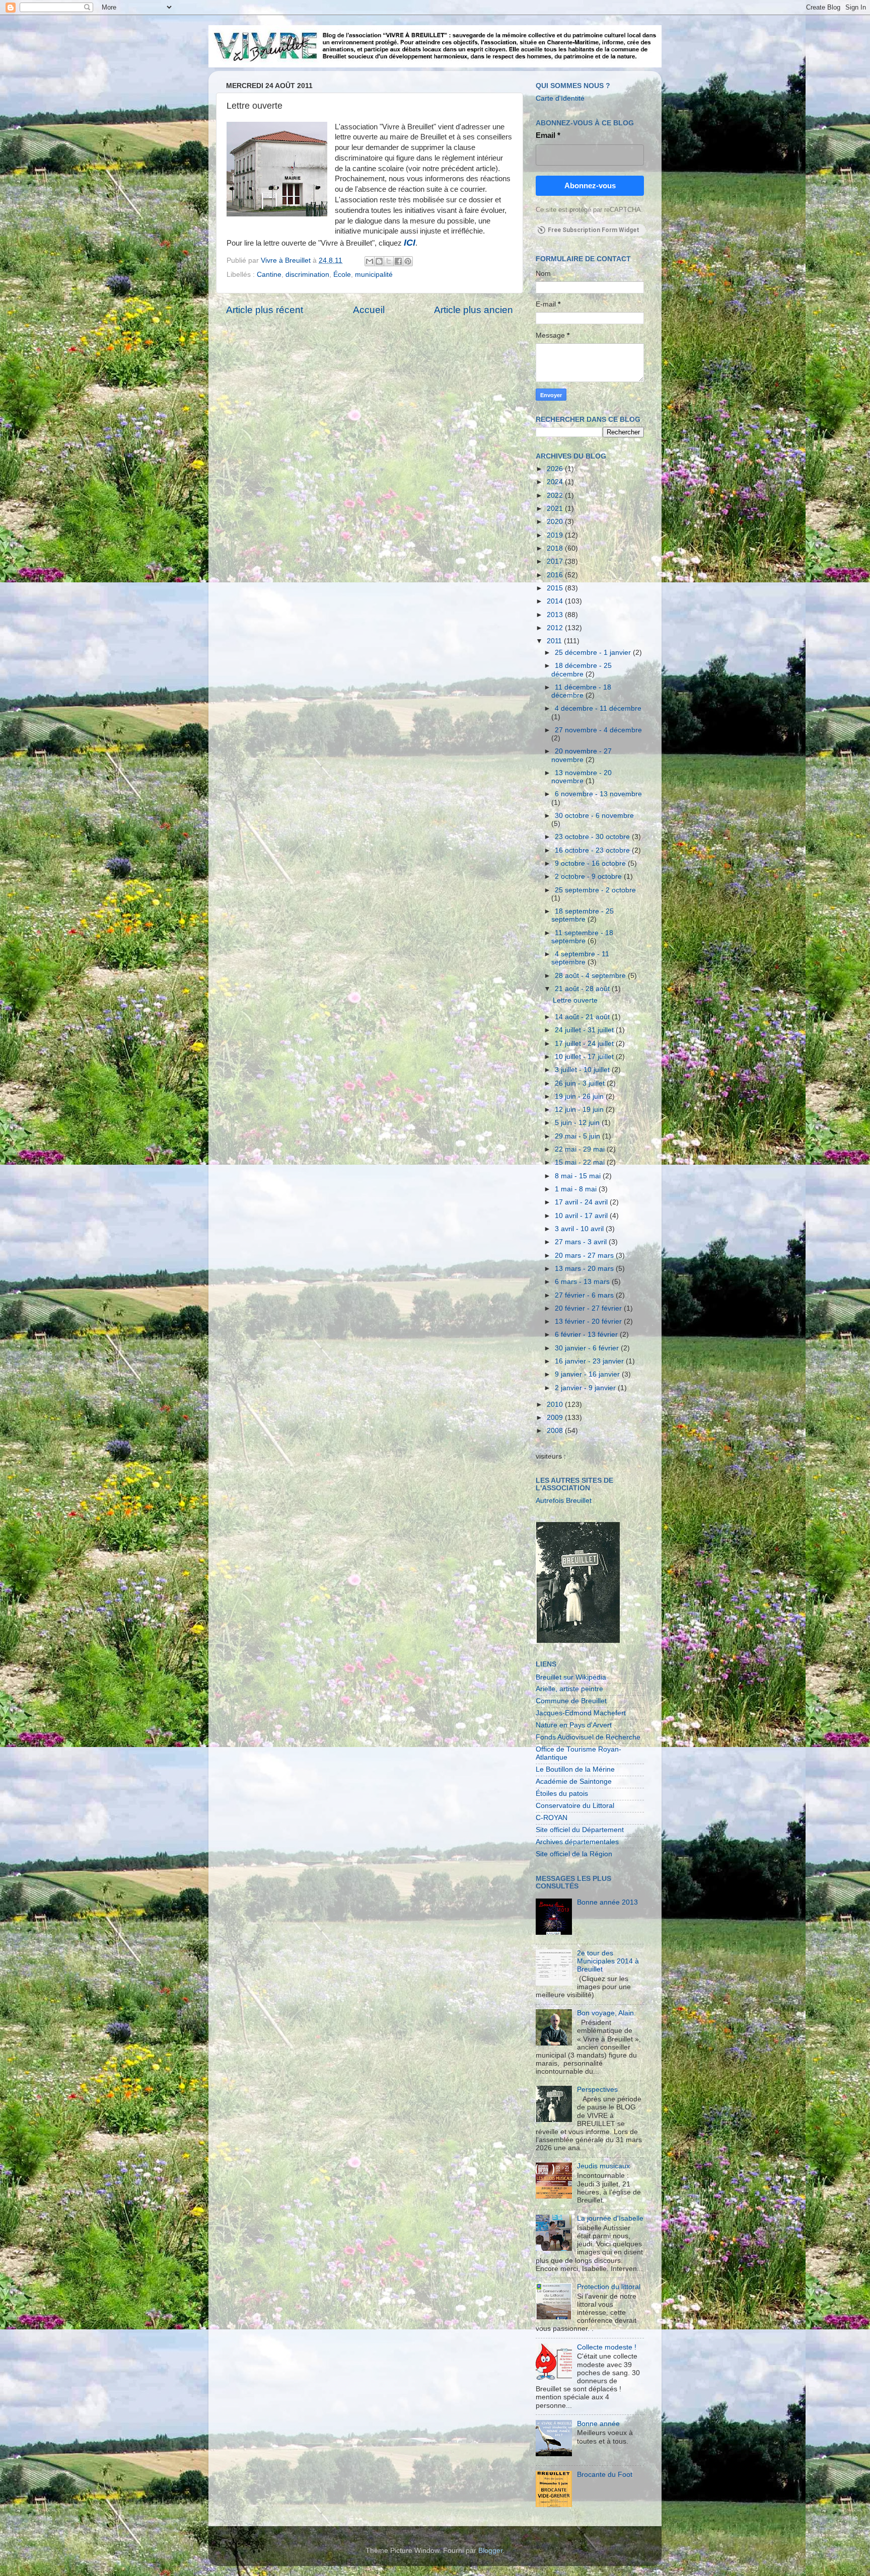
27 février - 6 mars (585, 1295)
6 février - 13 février (587, 1335)
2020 (556, 522)
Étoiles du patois (562, 1794)
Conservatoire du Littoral (575, 1806)
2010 (556, 1405)
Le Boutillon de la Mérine (575, 1769)
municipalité (374, 275)
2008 (556, 1431)
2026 (556, 469)
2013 (556, 615)
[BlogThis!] (379, 261)
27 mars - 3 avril (582, 1242)
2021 (556, 509)
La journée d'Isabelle (610, 2218)
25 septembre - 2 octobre (595, 890)
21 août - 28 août (583, 989)
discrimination (307, 275)
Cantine (269, 275)
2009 (556, 1418)
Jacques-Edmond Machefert (581, 1713)
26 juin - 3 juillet (581, 1083)
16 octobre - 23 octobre (593, 850)
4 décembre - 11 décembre (598, 708)
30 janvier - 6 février (588, 1348)
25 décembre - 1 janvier (594, 653)
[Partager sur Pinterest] (408, 261)
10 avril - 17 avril (582, 1216)
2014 (556, 601)
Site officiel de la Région (574, 1854)
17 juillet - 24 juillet (585, 1044)
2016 (556, 575)
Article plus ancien (474, 310)
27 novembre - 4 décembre (598, 730)
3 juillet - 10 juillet (583, 1070)
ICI (410, 243)
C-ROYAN (552, 1818)
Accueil (369, 310)
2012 (556, 628)
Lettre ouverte (575, 1000)
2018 (556, 548)
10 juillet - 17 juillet (585, 1057)
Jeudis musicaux (603, 2166)
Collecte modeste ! (607, 2347)
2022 (556, 496)
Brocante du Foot (605, 2475)
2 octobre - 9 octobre (589, 877)
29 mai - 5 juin (578, 1136)
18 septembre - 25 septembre (583, 915)
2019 (556, 535)
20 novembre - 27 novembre (582, 755)
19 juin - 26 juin (580, 1096)
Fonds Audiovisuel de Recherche (588, 1737)
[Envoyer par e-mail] (370, 261)
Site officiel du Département (580, 1830)
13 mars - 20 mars (585, 1269)
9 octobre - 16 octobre (591, 863)
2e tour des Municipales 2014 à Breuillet (608, 1961)
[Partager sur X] (389, 261)
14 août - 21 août (583, 1017)
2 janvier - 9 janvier (586, 1388)
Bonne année (598, 2424)
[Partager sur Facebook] (398, 261)
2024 (556, 482)
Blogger (490, 2551)
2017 (556, 561)
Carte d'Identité (560, 98)
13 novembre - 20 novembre (582, 777)
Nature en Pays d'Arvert (574, 1725)
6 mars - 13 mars (583, 1282)
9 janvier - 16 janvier (588, 1374)
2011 (555, 641)
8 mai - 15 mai (579, 1176)
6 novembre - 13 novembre (598, 794)
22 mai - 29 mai (581, 1149)
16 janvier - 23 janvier (590, 1361)
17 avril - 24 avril (582, 1202)
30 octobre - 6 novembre (594, 816)
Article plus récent (265, 310)
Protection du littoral (609, 2287)
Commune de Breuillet (571, 1701)
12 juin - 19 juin (580, 1110)
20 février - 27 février (589, 1308)
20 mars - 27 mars (585, 1256)
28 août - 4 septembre (591, 976)
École (342, 275)
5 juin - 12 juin (578, 1123)
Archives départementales (577, 1842)
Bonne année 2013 (607, 1902)
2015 (556, 588)
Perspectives (597, 2090)
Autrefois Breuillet (564, 1501)
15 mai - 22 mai (581, 1162)
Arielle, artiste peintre (569, 1689)
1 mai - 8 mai (577, 1189)
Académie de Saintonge (574, 1782)
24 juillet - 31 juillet (585, 1030)
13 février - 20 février (589, 1321)
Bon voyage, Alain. (606, 2013)
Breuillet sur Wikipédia (571, 1677)
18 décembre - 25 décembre (582, 670)
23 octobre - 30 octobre (593, 837)
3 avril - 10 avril (580, 1229)
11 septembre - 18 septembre (582, 937)
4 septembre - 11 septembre (580, 958)
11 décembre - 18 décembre (581, 691)
